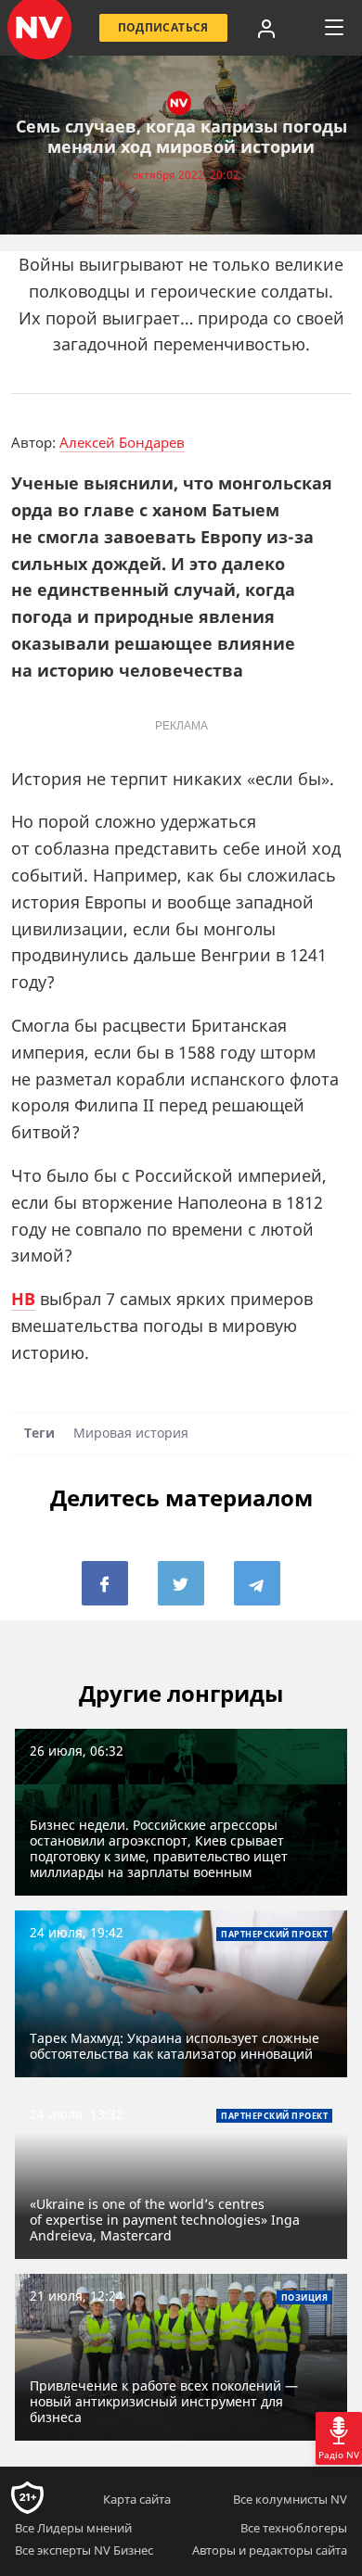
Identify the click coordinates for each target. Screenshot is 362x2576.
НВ (23, 1299)
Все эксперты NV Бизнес (84, 2550)
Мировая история (131, 1434)
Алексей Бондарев (122, 442)
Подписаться (163, 27)
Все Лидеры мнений (73, 2528)
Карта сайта (137, 2499)
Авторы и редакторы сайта (270, 2550)
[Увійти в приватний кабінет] (266, 28)
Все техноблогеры (294, 2528)
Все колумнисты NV (290, 2499)
